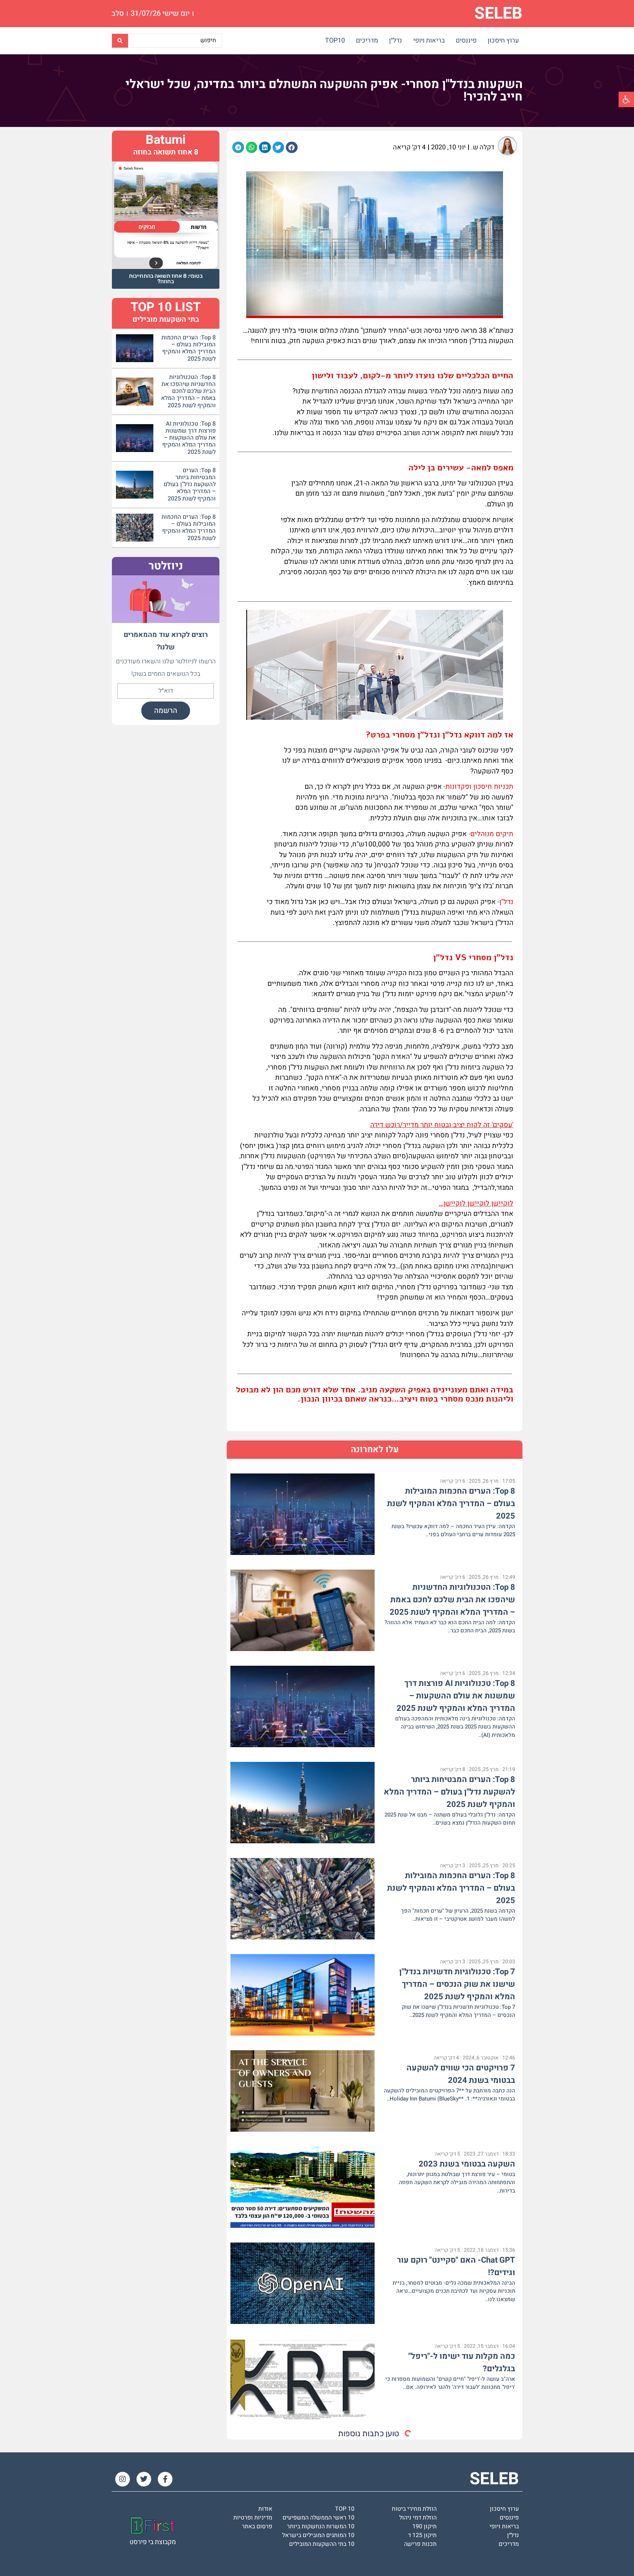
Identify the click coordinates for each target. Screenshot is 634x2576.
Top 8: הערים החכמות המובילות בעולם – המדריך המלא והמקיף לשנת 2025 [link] (451, 1504)
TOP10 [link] (335, 41)
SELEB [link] (498, 14)
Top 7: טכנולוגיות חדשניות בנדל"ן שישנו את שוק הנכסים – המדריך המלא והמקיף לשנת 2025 (457, 1984)
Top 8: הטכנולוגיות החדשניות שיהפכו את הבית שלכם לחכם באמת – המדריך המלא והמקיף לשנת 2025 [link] (452, 1600)
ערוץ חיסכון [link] (503, 41)
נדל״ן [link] (396, 41)
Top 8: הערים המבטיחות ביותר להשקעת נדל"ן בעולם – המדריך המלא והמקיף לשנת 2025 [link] (449, 1792)
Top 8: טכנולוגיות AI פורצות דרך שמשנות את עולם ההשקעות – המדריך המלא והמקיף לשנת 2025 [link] (456, 1696)
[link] (626, 99)
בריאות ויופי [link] (429, 41)
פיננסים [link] (466, 41)
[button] (292, 147)
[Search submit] (120, 41)
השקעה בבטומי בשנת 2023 (467, 2164)
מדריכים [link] (367, 41)
